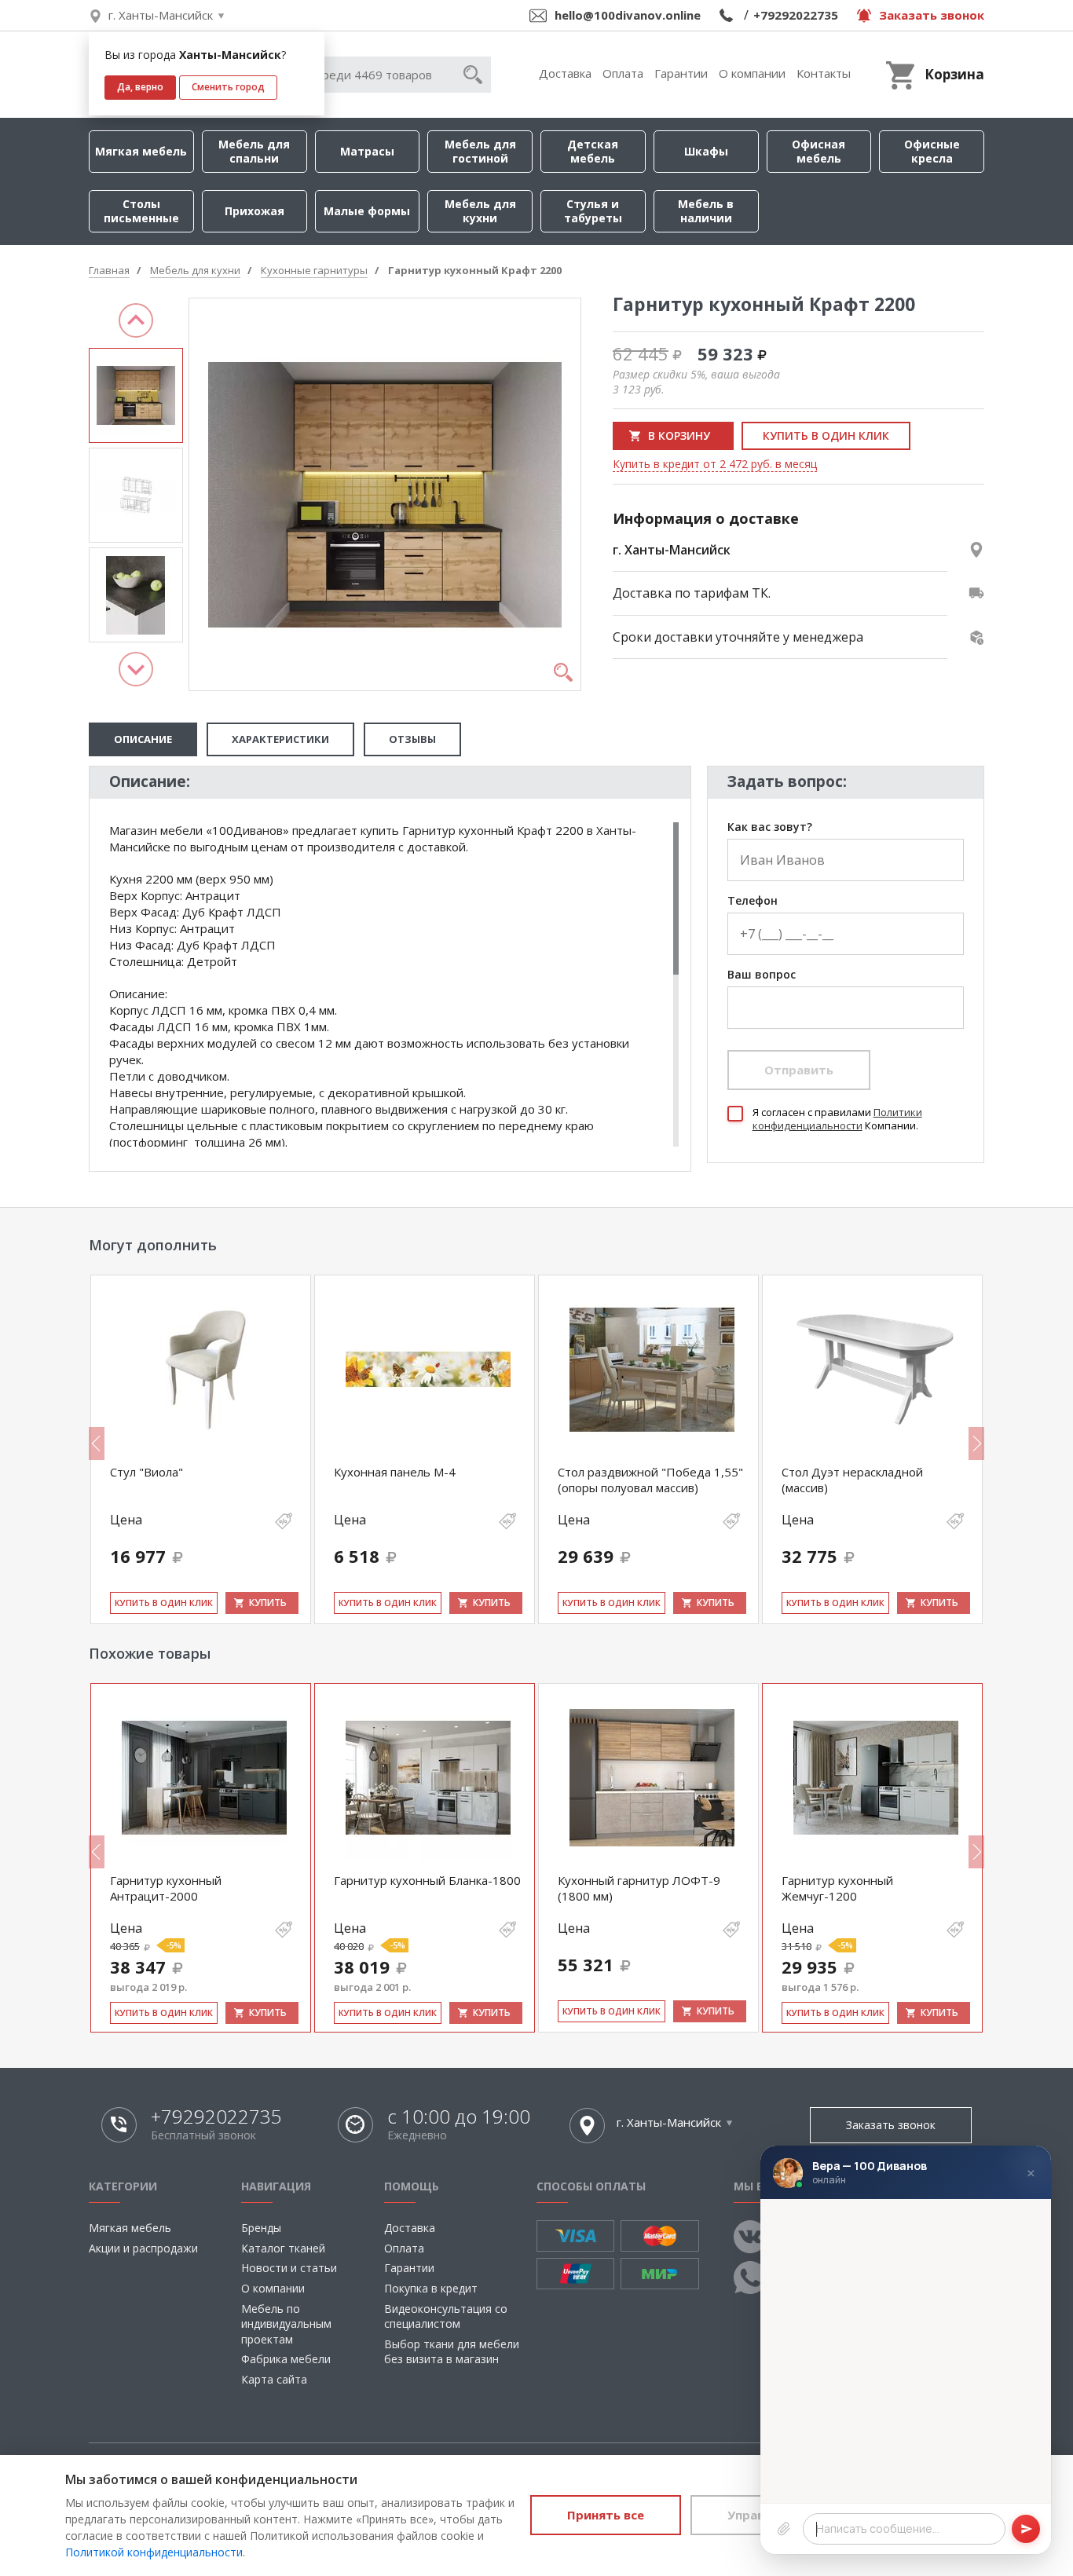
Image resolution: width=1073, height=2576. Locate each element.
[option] (136, 395)
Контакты (824, 73)
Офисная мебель (818, 151)
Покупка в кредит (431, 2288)
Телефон (753, 901)
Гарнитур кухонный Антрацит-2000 (166, 1888)
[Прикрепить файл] (784, 2529)
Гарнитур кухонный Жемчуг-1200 (837, 1888)
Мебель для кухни (480, 211)
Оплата (623, 73)
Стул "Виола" (146, 1472)
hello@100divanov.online (628, 15)
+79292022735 (796, 15)
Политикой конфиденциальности (154, 2552)
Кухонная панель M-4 (395, 1472)
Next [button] (136, 669)
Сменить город (228, 87)
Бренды (261, 2228)
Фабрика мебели (286, 2359)
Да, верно (140, 87)
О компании (752, 73)
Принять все (606, 2515)
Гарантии (681, 73)
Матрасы (367, 151)
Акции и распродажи (143, 2248)
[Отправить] (1026, 2529)
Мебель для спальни (254, 151)
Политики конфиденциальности (837, 1119)
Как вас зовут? (770, 827)
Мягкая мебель (141, 151)
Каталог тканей (283, 2248)
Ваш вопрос (762, 975)
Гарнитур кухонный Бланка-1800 (427, 1880)
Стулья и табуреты (593, 211)
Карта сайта (274, 2379)
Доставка (565, 73)
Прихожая (255, 211)
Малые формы (367, 211)
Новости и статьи (289, 2268)
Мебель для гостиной (480, 151)
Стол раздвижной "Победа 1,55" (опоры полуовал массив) (650, 1480)
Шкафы (706, 151)
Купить (268, 1603)
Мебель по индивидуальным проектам (286, 2324)
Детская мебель (593, 151)
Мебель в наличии (706, 211)
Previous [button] (136, 320)
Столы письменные (141, 211)
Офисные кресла (932, 151)
